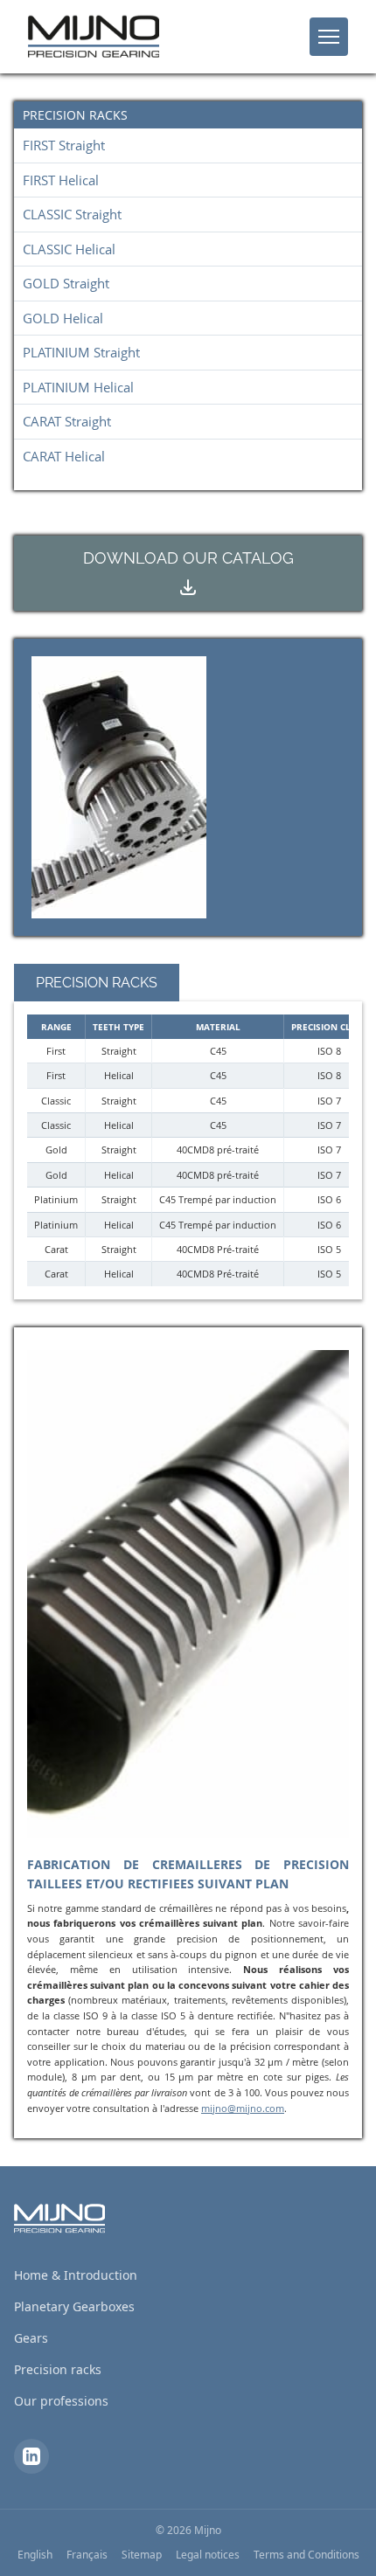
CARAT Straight (67, 421)
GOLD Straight (66, 283)
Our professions (61, 2401)
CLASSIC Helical (69, 249)
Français (87, 2555)
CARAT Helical (64, 456)
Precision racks (58, 2369)
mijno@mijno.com (243, 2108)
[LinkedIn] (31, 2456)
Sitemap (142, 2555)
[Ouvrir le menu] (329, 37)
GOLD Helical (63, 318)
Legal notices (208, 2555)
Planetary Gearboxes (74, 2306)
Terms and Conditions (306, 2555)
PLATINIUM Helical (78, 387)
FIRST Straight (64, 145)
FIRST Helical (61, 180)
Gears (31, 2338)
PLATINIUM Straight (81, 352)
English (35, 2555)
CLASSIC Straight (72, 214)
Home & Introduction (76, 2275)
